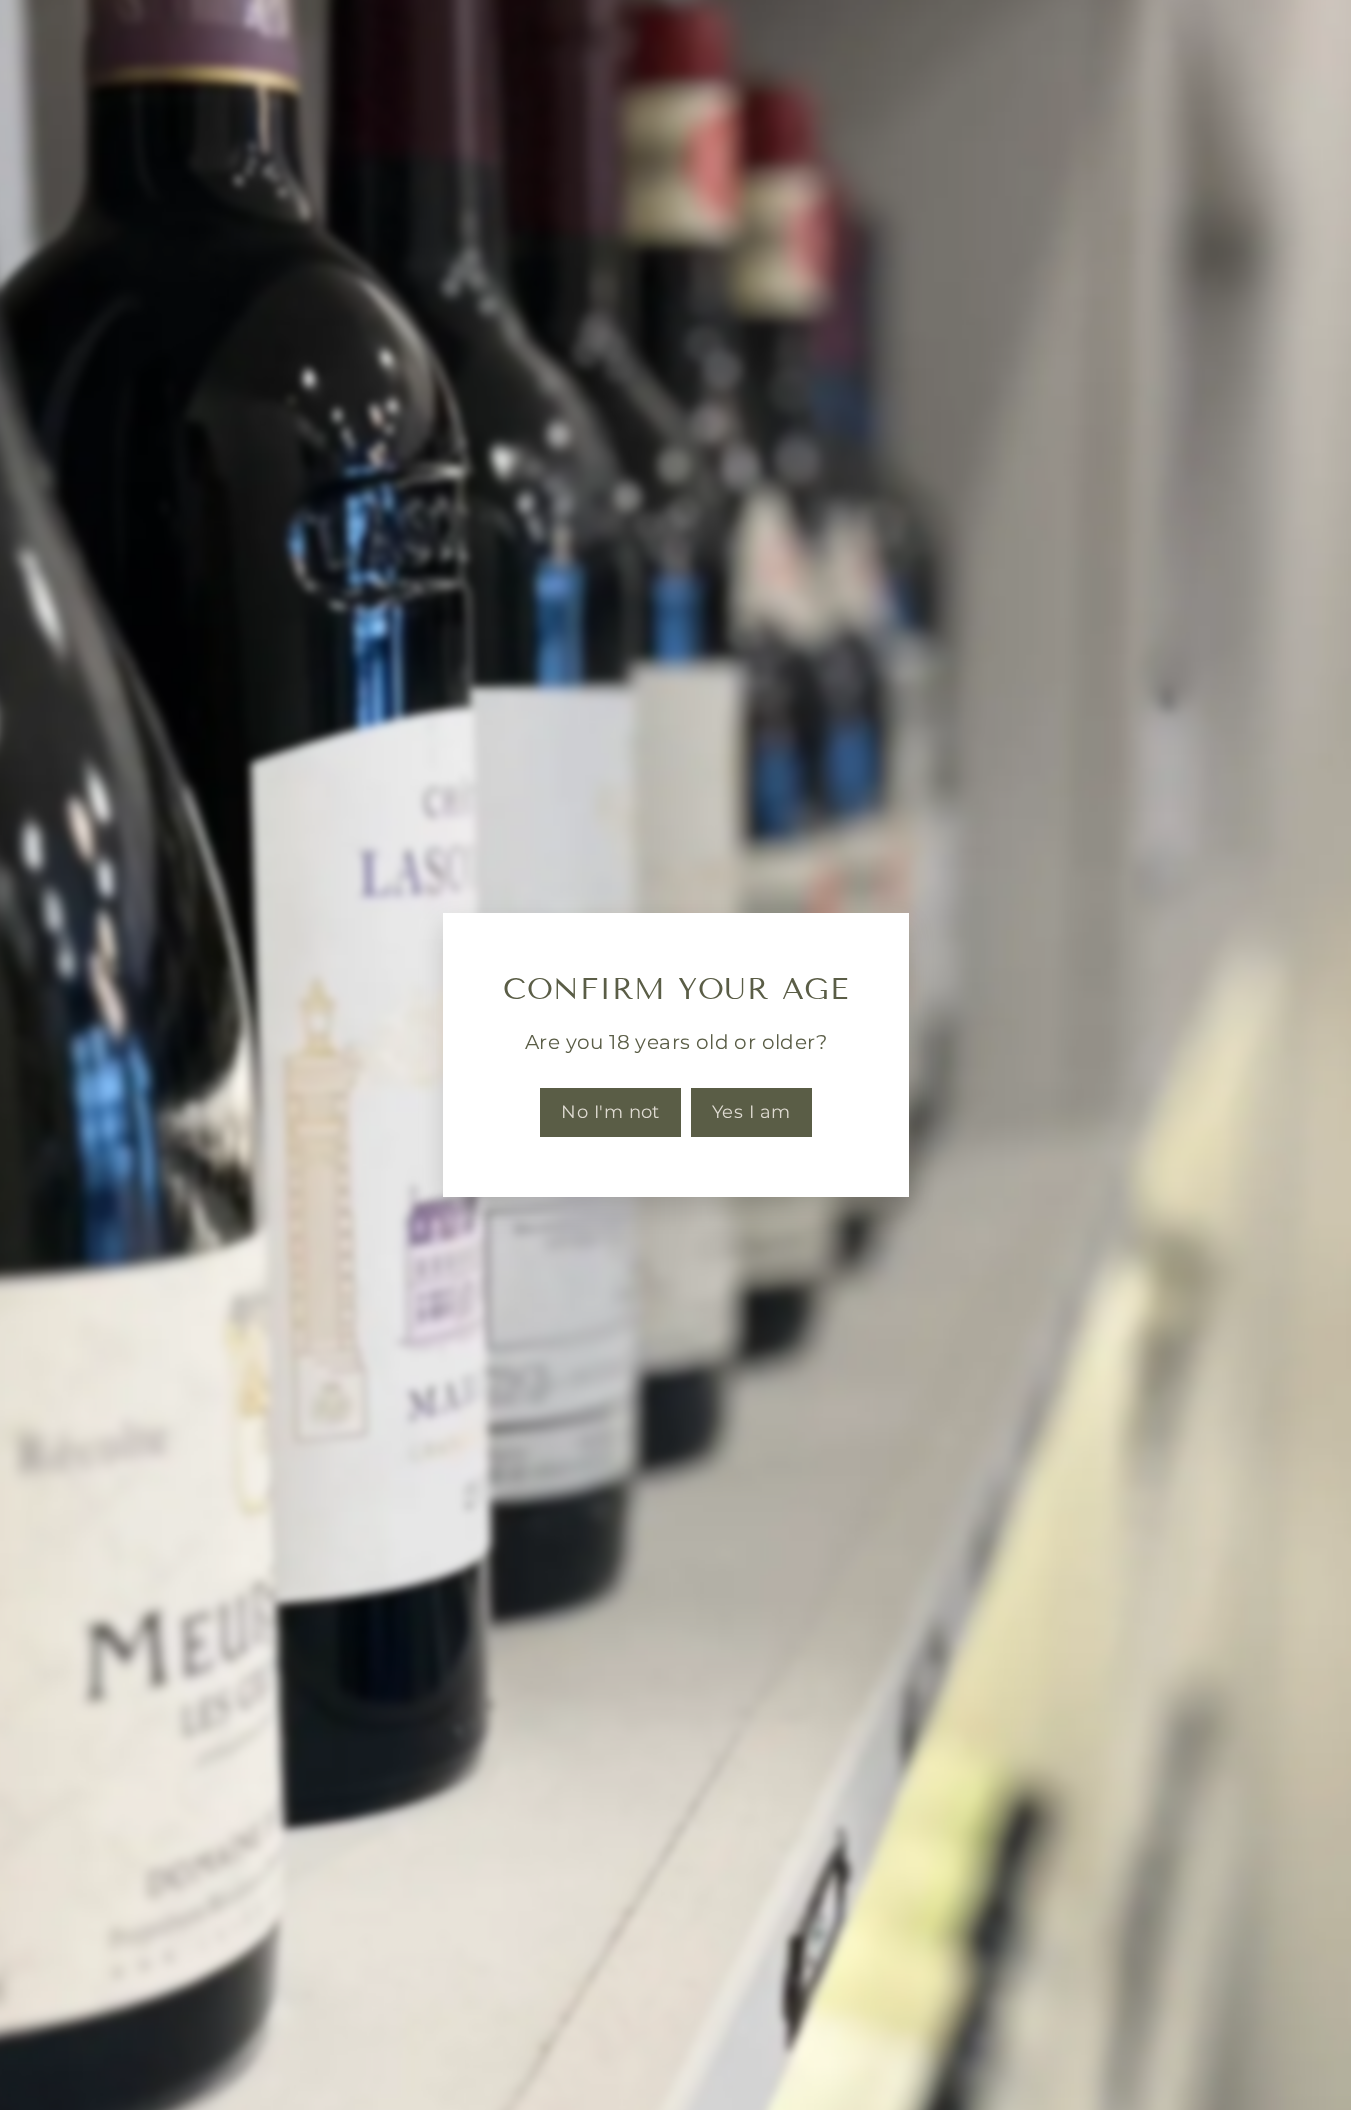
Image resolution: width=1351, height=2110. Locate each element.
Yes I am (750, 1112)
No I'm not (610, 1112)
